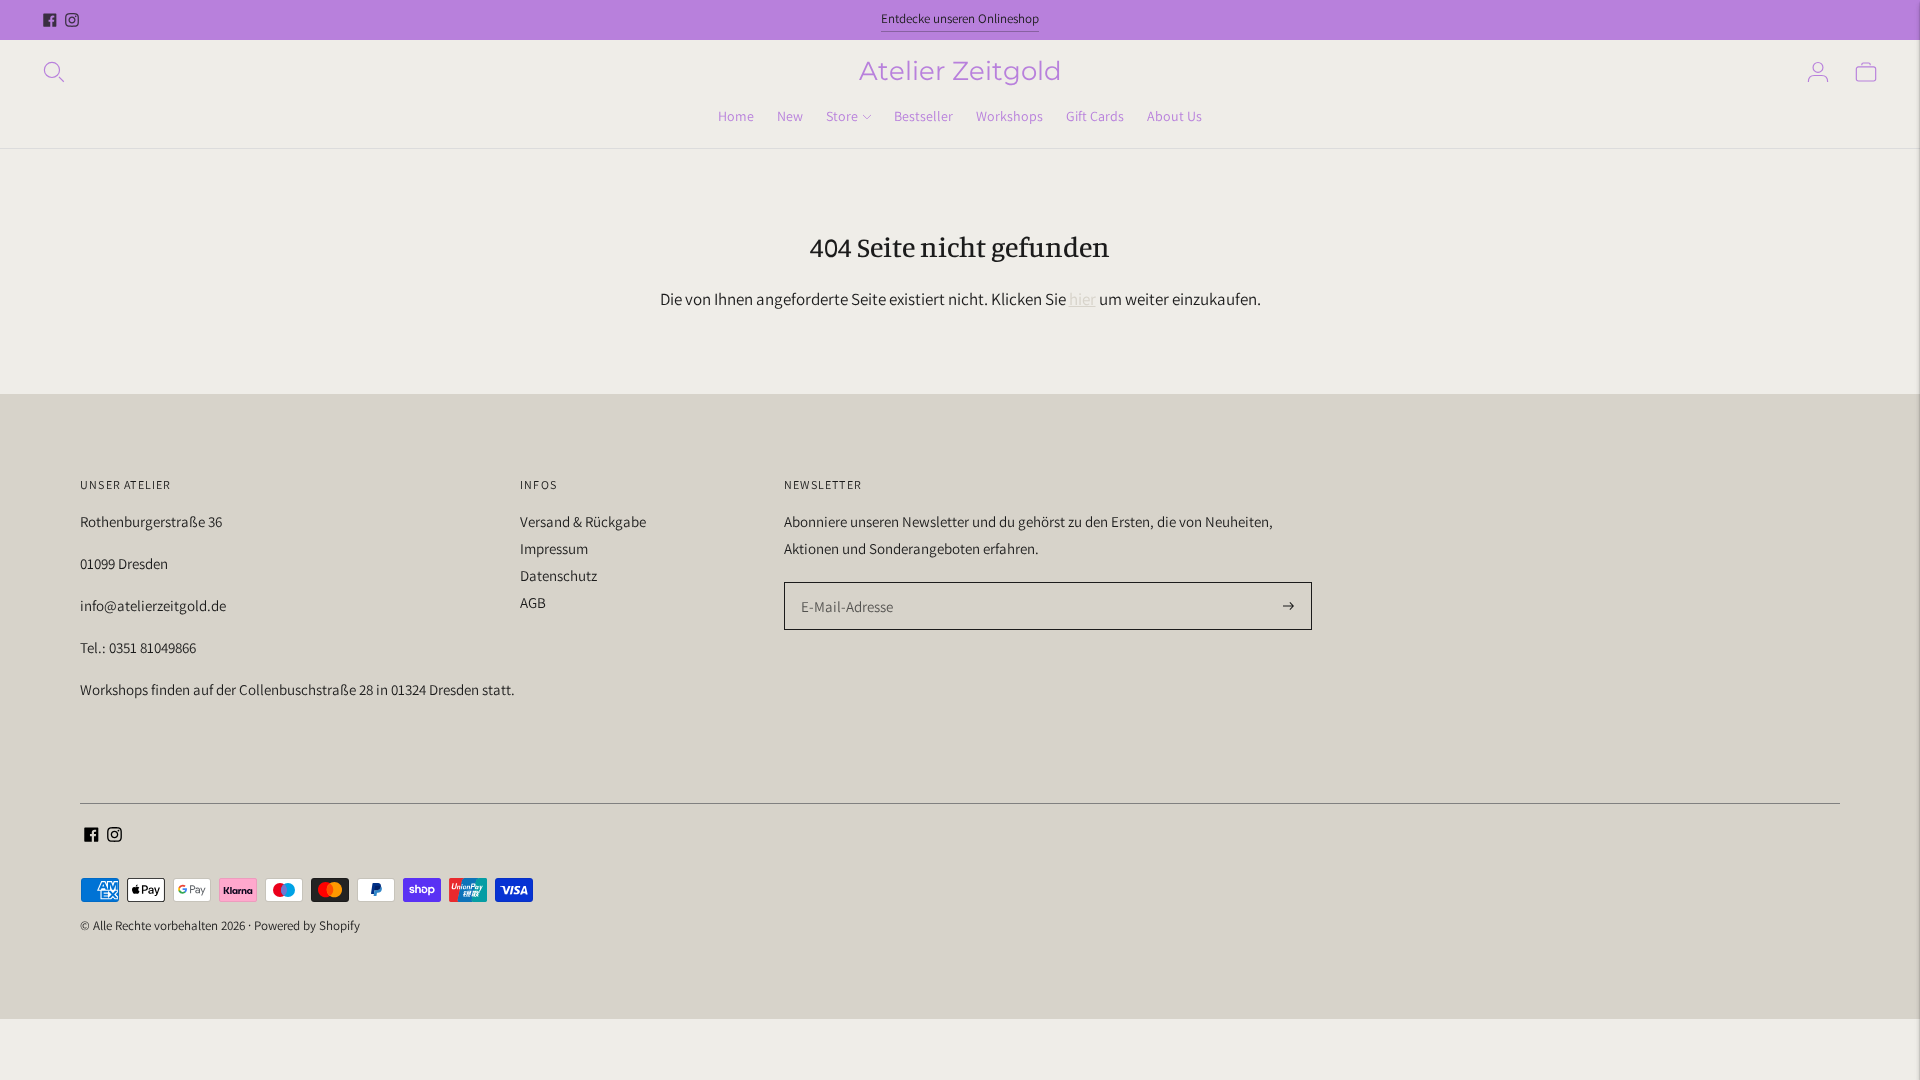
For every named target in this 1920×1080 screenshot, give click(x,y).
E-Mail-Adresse (842, 583)
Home (736, 116)
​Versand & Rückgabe (583, 521)
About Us (1174, 116)
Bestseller (923, 116)
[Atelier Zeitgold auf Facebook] (50, 20)
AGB (533, 602)
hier (1082, 299)
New (790, 116)
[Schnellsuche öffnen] (449, 72)
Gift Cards (1095, 116)
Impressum (554, 548)
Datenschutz (558, 575)
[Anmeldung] (1818, 72)
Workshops (1009, 116)
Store (842, 116)
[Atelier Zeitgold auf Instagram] (72, 20)
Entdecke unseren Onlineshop (960, 18)
